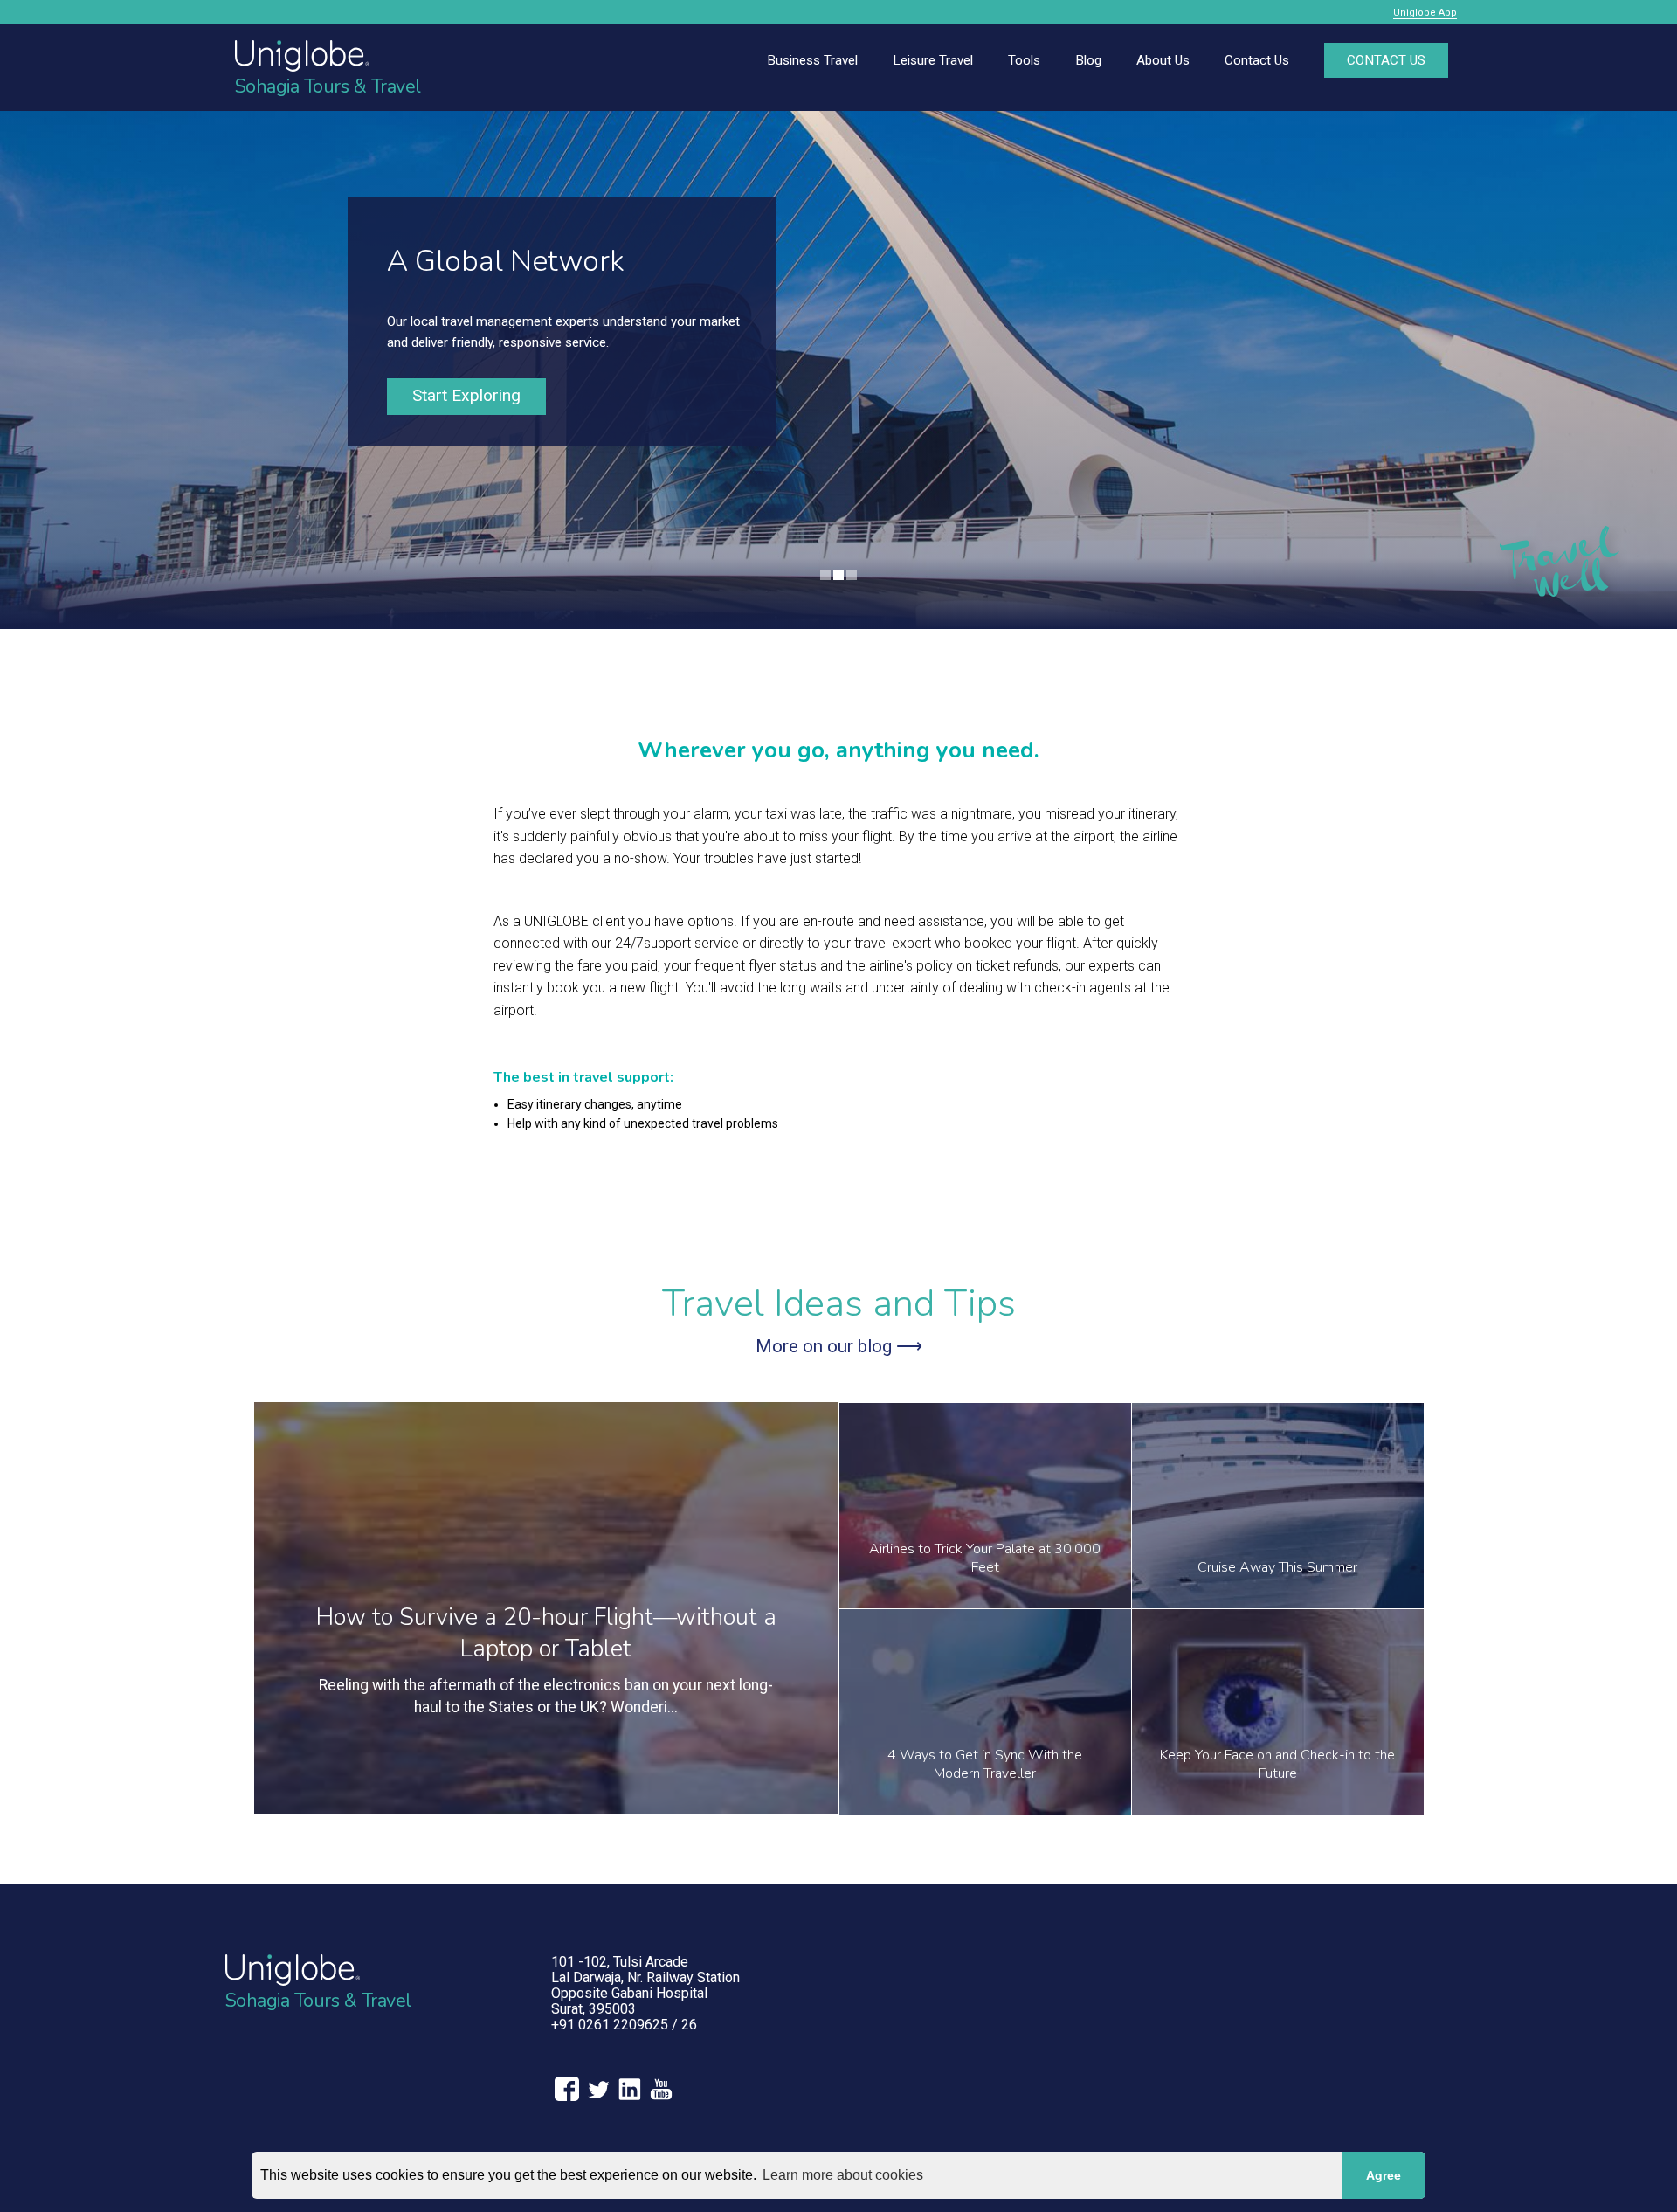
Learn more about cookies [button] (843, 2175)
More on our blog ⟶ (839, 1346)
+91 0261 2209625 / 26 (624, 2025)
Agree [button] (1384, 2175)
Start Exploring (466, 395)
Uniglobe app (1425, 13)
